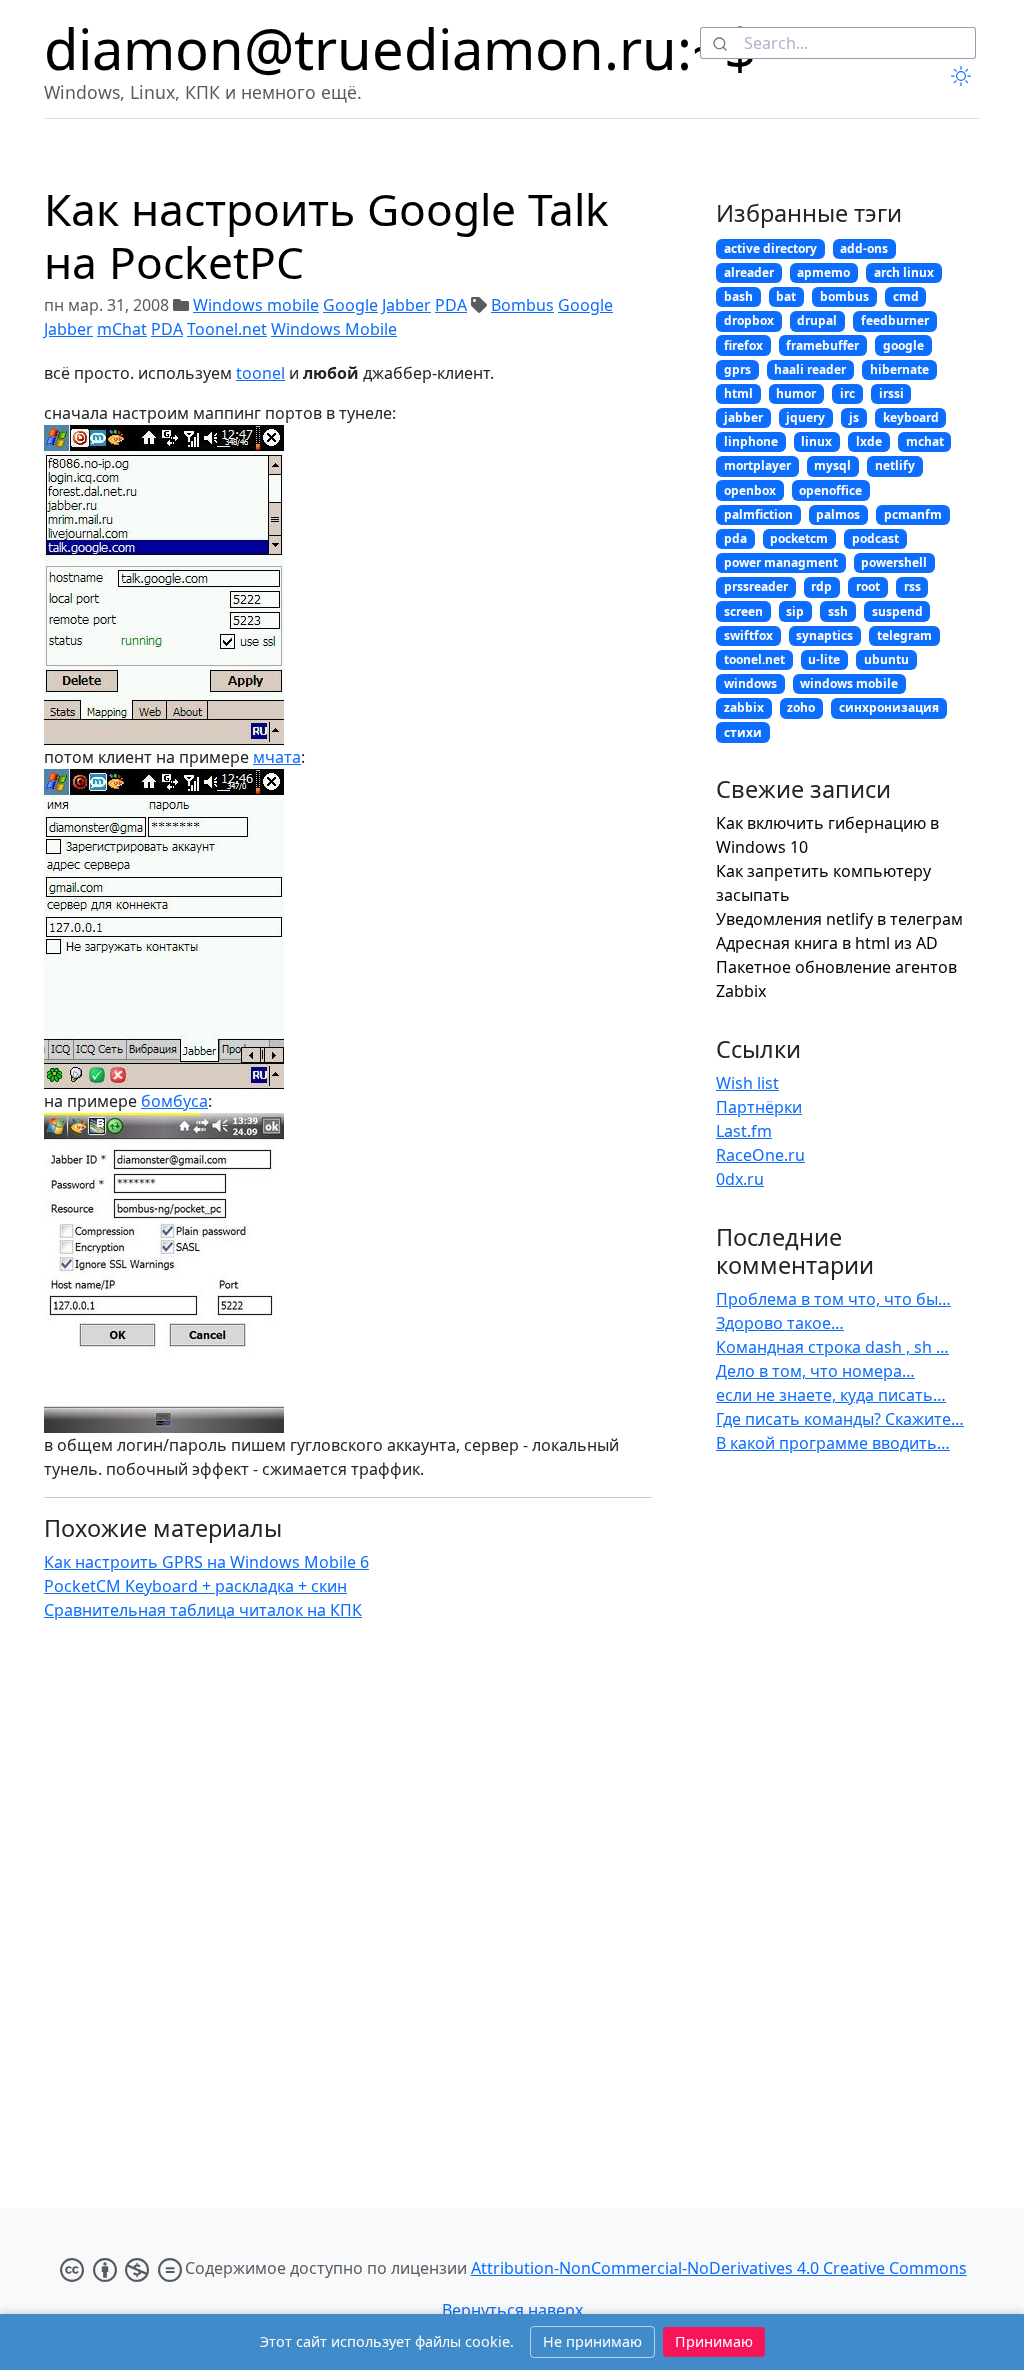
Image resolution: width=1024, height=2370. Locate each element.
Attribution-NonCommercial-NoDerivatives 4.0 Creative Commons (719, 2268)
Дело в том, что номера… (815, 1371)
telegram (904, 635)
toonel (260, 373)
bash (738, 296)
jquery (805, 417)
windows (750, 683)
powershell (894, 562)
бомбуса (174, 1101)
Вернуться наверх (512, 2310)
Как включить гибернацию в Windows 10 (827, 835)
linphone (751, 441)
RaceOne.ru (760, 1155)
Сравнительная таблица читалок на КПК (203, 1610)
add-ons (864, 248)
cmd (906, 296)
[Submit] (722, 43)
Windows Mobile (334, 329)
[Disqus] (348, 1888)
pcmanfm (913, 514)
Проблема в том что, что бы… (833, 1299)
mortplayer (757, 465)
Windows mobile (256, 305)
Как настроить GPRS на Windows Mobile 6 (206, 1562)
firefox (743, 345)
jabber (743, 417)
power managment (781, 562)
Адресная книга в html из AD (827, 943)
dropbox (749, 320)
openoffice (830, 490)
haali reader (810, 369)
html (738, 393)
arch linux (904, 272)
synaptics (824, 635)
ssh (838, 611)
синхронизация (889, 707)
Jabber (406, 305)
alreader (749, 272)
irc (847, 393)
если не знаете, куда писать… (831, 1395)
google (903, 345)
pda (735, 538)
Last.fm (744, 1131)
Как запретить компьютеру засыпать (823, 883)
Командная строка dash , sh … (832, 1347)
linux (816, 441)
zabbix (744, 707)
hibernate (899, 369)
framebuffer (822, 345)
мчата (277, 757)
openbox (750, 490)
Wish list (747, 1083)
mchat (925, 441)
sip (795, 611)
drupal (817, 320)
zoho (801, 707)
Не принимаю (592, 2341)
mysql (832, 465)
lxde (869, 441)
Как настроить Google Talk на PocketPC (326, 235)
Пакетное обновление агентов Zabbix (836, 979)
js (854, 417)
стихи (743, 732)
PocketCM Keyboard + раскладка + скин (195, 1586)
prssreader (756, 586)
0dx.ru (740, 1179)
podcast (875, 538)
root (868, 586)
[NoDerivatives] (120, 2268)
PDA (451, 305)
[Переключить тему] (961, 75)
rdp (821, 586)
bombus (844, 296)
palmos (838, 514)
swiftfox (748, 635)
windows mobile (849, 683)
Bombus (522, 305)
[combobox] (838, 43)
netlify (895, 465)
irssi (891, 393)
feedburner (895, 320)
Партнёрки (759, 1107)
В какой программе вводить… (833, 1443)
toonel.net (754, 659)
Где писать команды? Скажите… (840, 1419)
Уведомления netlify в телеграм (839, 919)
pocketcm (799, 538)
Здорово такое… (780, 1323)
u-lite (824, 659)
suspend (897, 611)
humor (796, 393)
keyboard (911, 417)
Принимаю (714, 2341)
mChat (122, 329)
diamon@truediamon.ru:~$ (400, 48)
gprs (737, 369)
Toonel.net (227, 329)
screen (743, 611)
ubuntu (886, 659)
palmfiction (758, 514)
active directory (770, 248)
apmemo (823, 272)
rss (912, 586)
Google (350, 305)
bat (786, 296)
